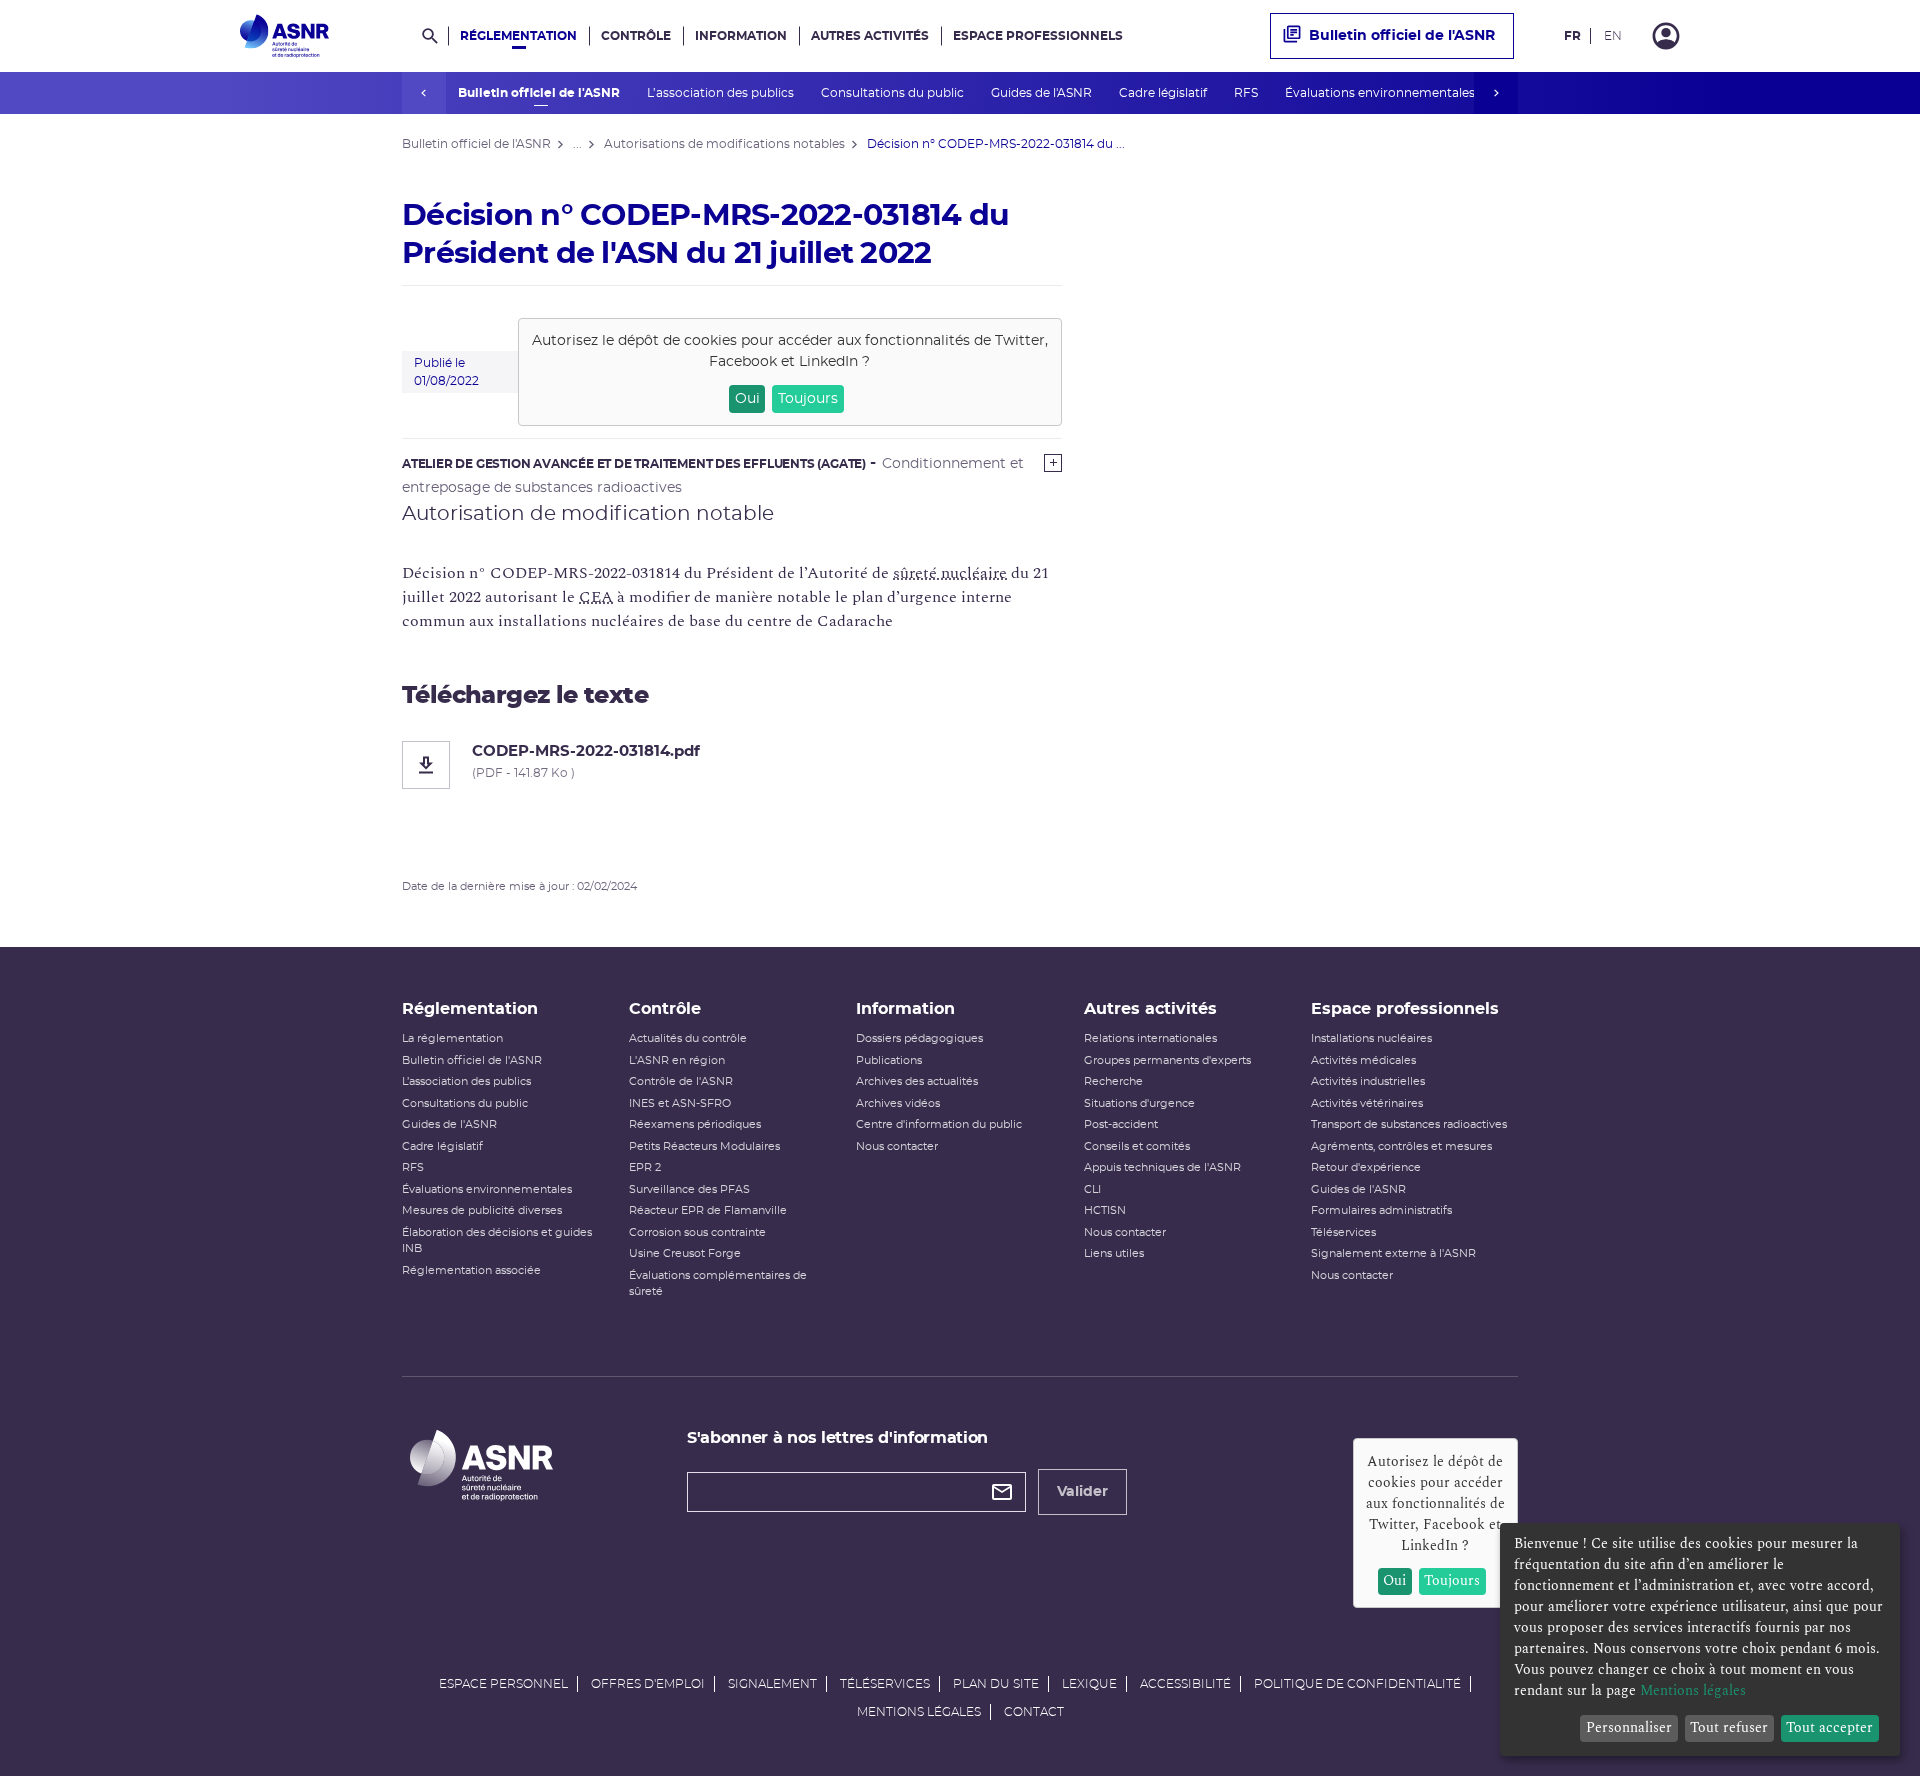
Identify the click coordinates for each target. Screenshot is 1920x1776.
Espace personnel (503, 1684)
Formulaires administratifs (1381, 1210)
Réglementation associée (471, 1270)
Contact (1034, 1712)
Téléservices (1343, 1232)
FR (1572, 36)
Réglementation (518, 36)
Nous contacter (897, 1146)
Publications (889, 1060)
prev (424, 93)
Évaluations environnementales (1381, 93)
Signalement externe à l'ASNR (1393, 1253)
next (1496, 93)
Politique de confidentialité (1357, 1684)
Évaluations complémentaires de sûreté (718, 1284)
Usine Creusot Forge (685, 1253)
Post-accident (1121, 1124)
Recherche (1113, 1081)
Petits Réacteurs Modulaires (704, 1146)
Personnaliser (1629, 1727)
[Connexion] (1666, 36)
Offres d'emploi (648, 1684)
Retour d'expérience (1366, 1167)
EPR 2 (645, 1167)
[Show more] (1053, 463)
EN (1613, 36)
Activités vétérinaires (1367, 1103)
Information (741, 36)
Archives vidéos (898, 1103)
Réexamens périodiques (695, 1124)
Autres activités (870, 36)
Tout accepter (1829, 1727)
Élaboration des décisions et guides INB (497, 1241)
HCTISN (1105, 1210)
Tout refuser (1729, 1727)
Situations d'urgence (1139, 1103)
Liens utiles (1114, 1253)
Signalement (772, 1684)
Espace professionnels (1038, 36)
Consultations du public (894, 93)
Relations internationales (1150, 1038)
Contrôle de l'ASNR (681, 1081)
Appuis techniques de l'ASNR (1162, 1167)
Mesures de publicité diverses (482, 1210)
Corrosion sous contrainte (697, 1232)
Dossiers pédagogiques (919, 1038)
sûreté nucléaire (950, 573)
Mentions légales (919, 1712)
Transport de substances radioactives (1409, 1124)
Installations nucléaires (1371, 1038)
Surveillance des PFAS (689, 1189)
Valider (1082, 1492)
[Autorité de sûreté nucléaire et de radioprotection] (284, 36)
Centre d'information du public (939, 1124)
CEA (596, 597)
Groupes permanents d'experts (1167, 1060)
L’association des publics (722, 93)
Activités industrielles (1368, 1081)
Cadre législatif (1164, 93)
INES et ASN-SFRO (680, 1103)
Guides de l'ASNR (1043, 93)
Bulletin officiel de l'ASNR (540, 93)
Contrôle (636, 36)
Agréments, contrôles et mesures (1401, 1146)
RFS (1247, 93)
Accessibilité (1185, 1684)
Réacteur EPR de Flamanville (708, 1210)
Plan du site (996, 1684)
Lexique (1089, 1684)
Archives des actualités (917, 1081)
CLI (1092, 1189)
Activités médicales (1363, 1060)
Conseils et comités (1137, 1146)
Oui (747, 399)
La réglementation (452, 1038)
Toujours (808, 399)
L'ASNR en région (677, 1060)
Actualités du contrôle (688, 1038)
